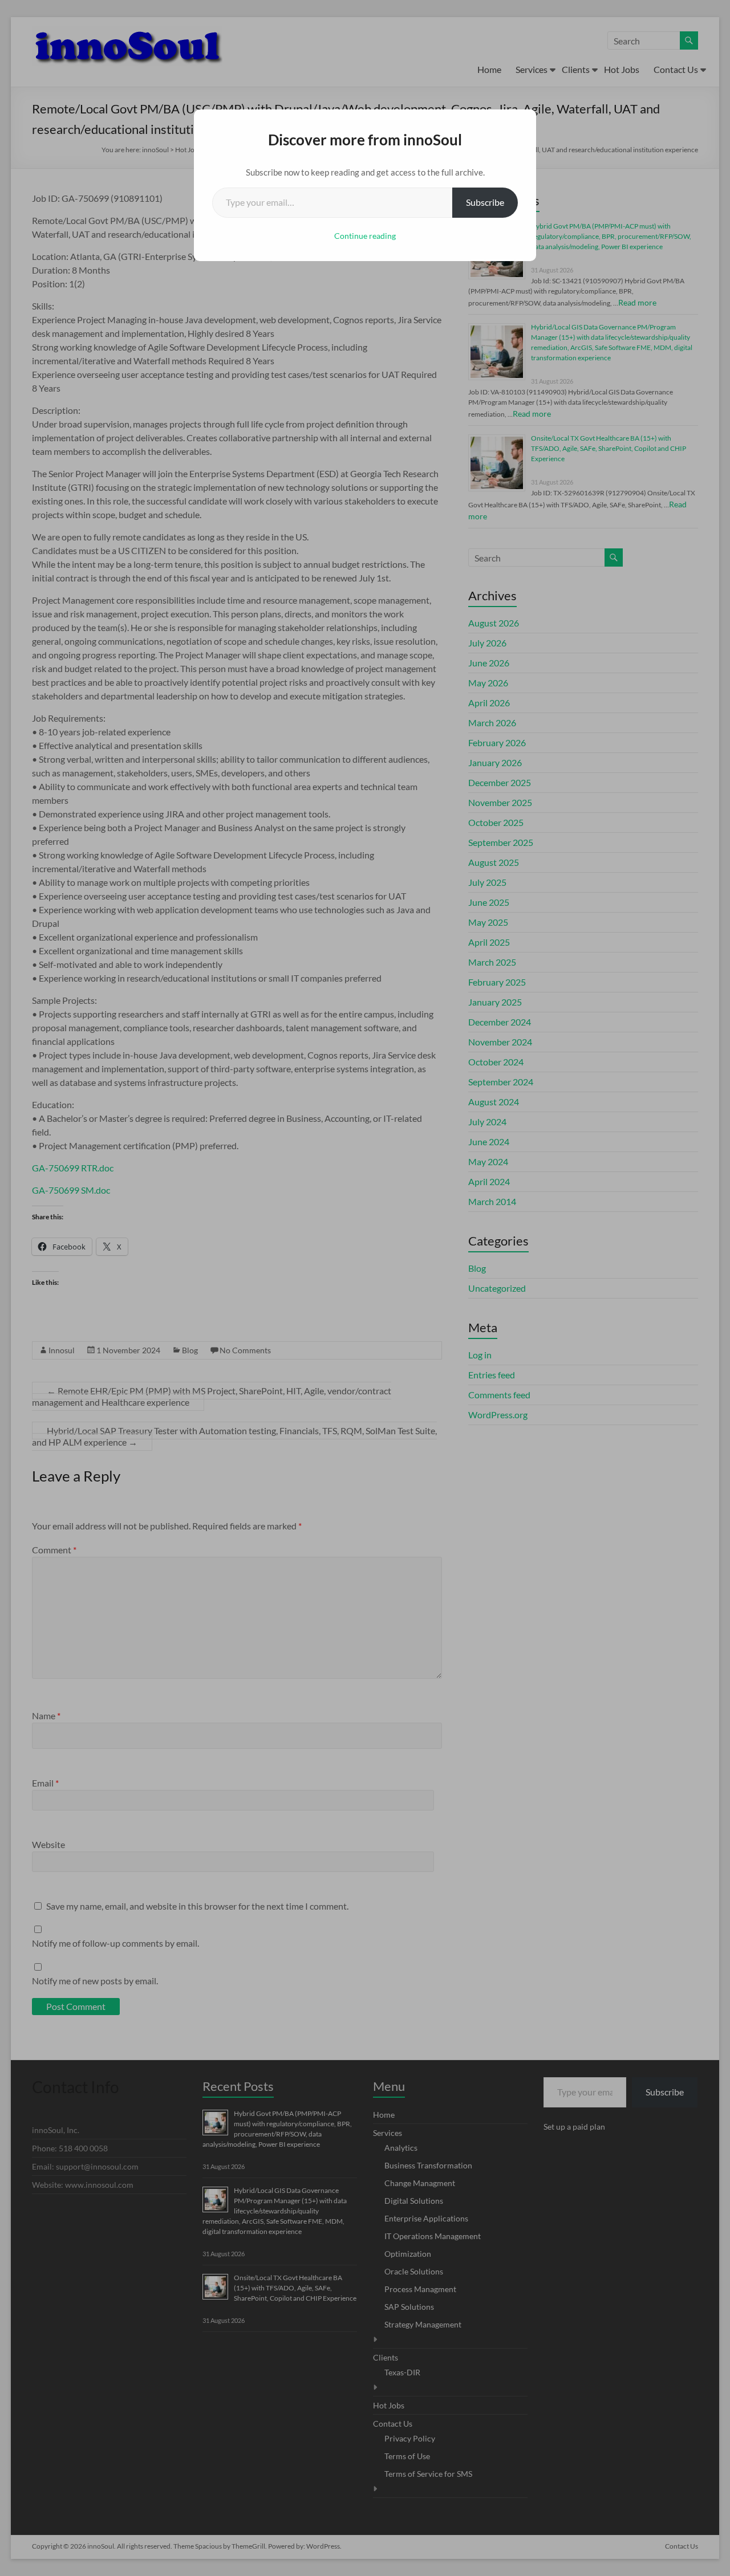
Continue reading (365, 236)
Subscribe (485, 202)
